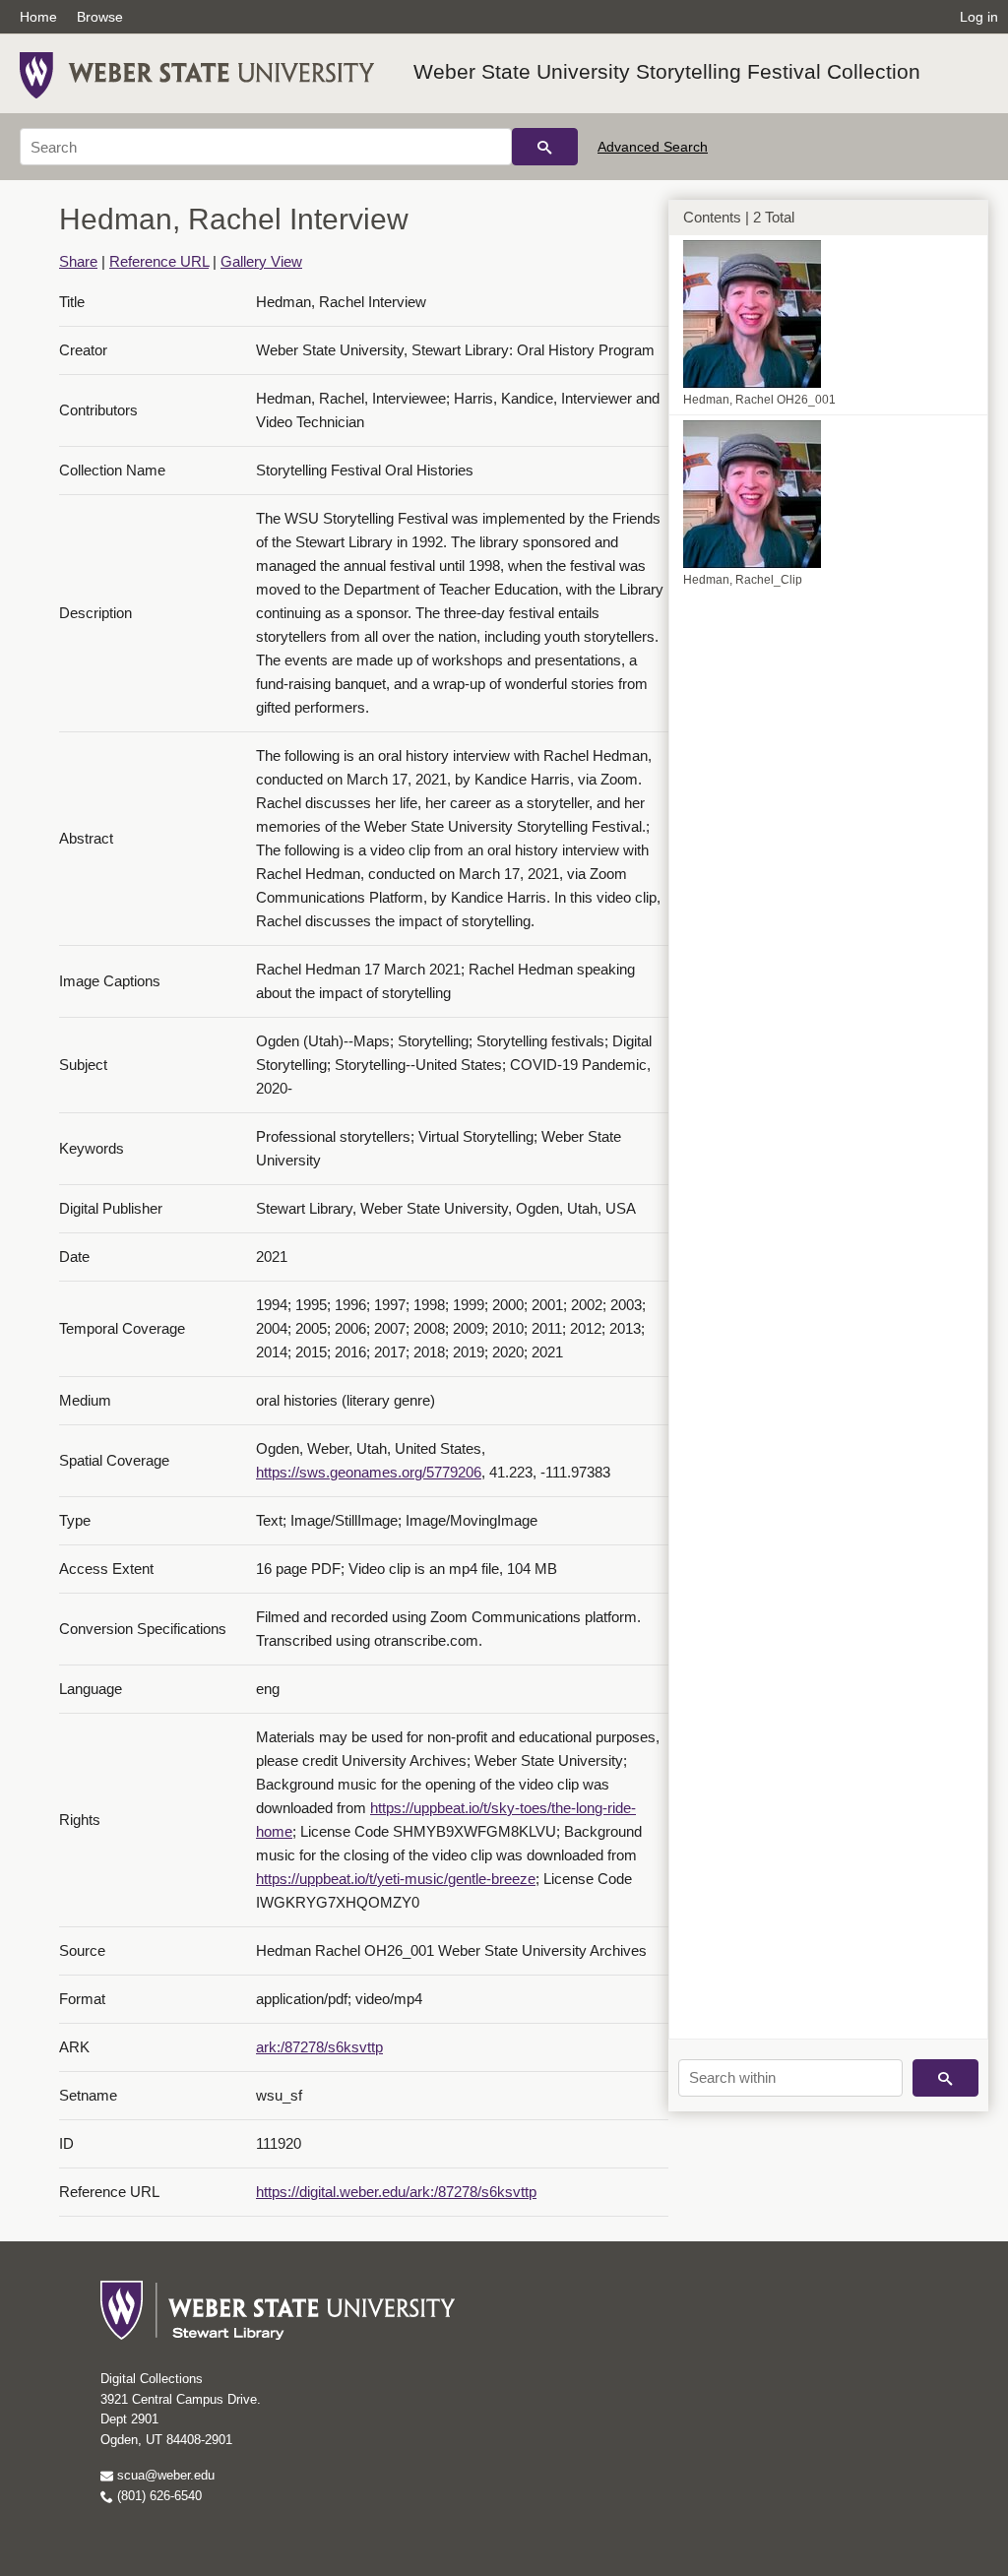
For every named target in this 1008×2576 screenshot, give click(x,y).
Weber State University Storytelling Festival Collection (667, 71)
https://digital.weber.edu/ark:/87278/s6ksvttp (396, 2192)
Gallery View (261, 261)
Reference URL (159, 261)
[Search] (545, 147)
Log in (979, 17)
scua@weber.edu (164, 2475)
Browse (100, 17)
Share (78, 261)
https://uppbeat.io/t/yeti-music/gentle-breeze (396, 1879)
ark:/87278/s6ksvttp (319, 2047)
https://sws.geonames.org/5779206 (369, 1472)
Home (38, 17)
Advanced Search (653, 147)
